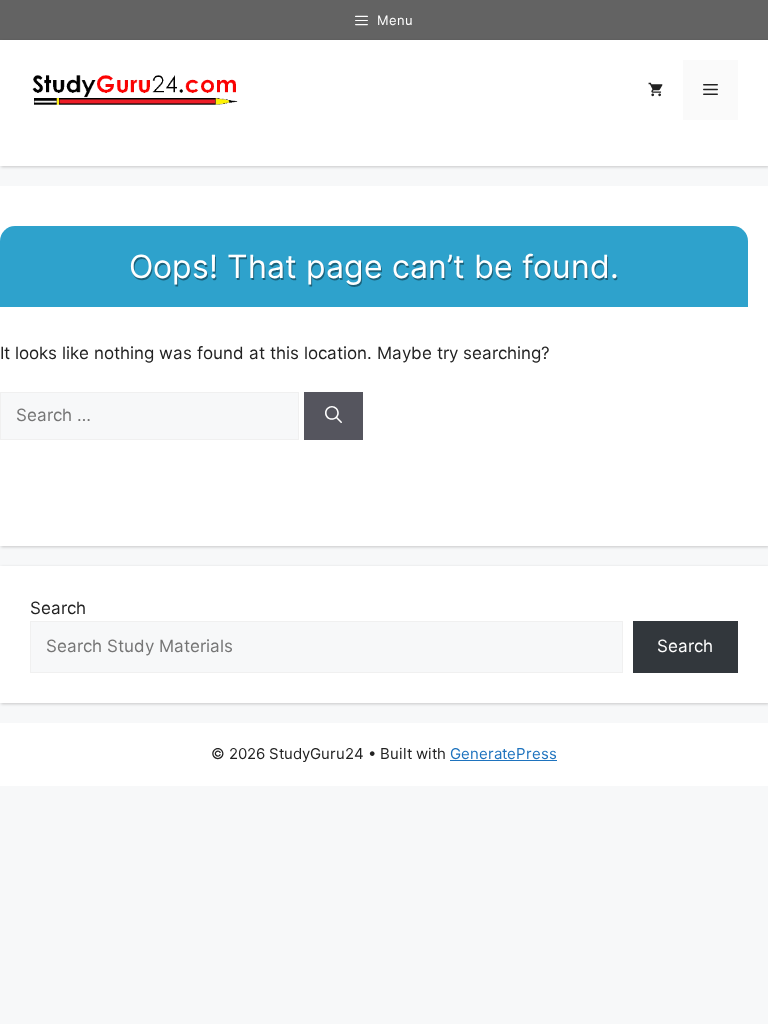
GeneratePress (503, 753)
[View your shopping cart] (655, 90)
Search (58, 608)
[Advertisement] (384, 376)
